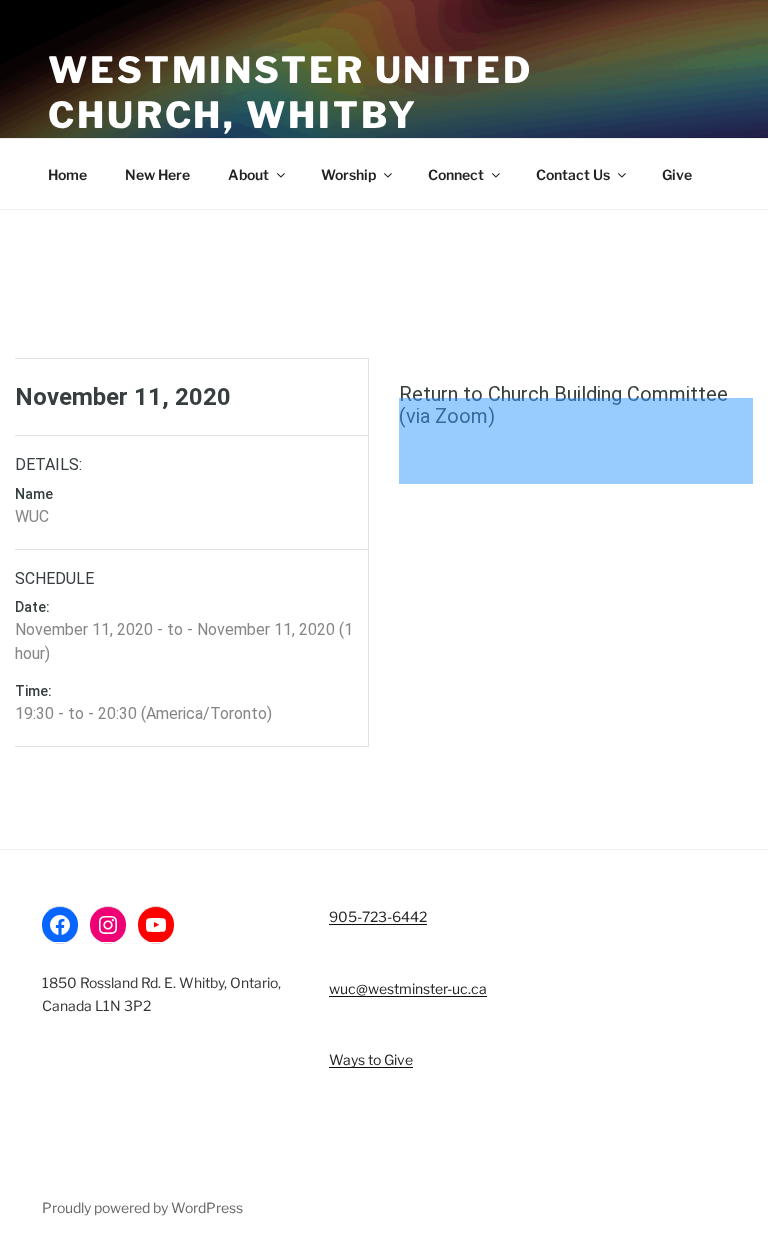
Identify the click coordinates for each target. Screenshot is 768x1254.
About (248, 174)
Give (677, 174)
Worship (348, 174)
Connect (456, 174)
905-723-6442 (378, 916)
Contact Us (573, 174)
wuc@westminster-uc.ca (408, 988)
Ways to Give (371, 1059)
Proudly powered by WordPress (142, 1207)
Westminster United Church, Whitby (290, 92)
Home (67, 174)
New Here (157, 174)
